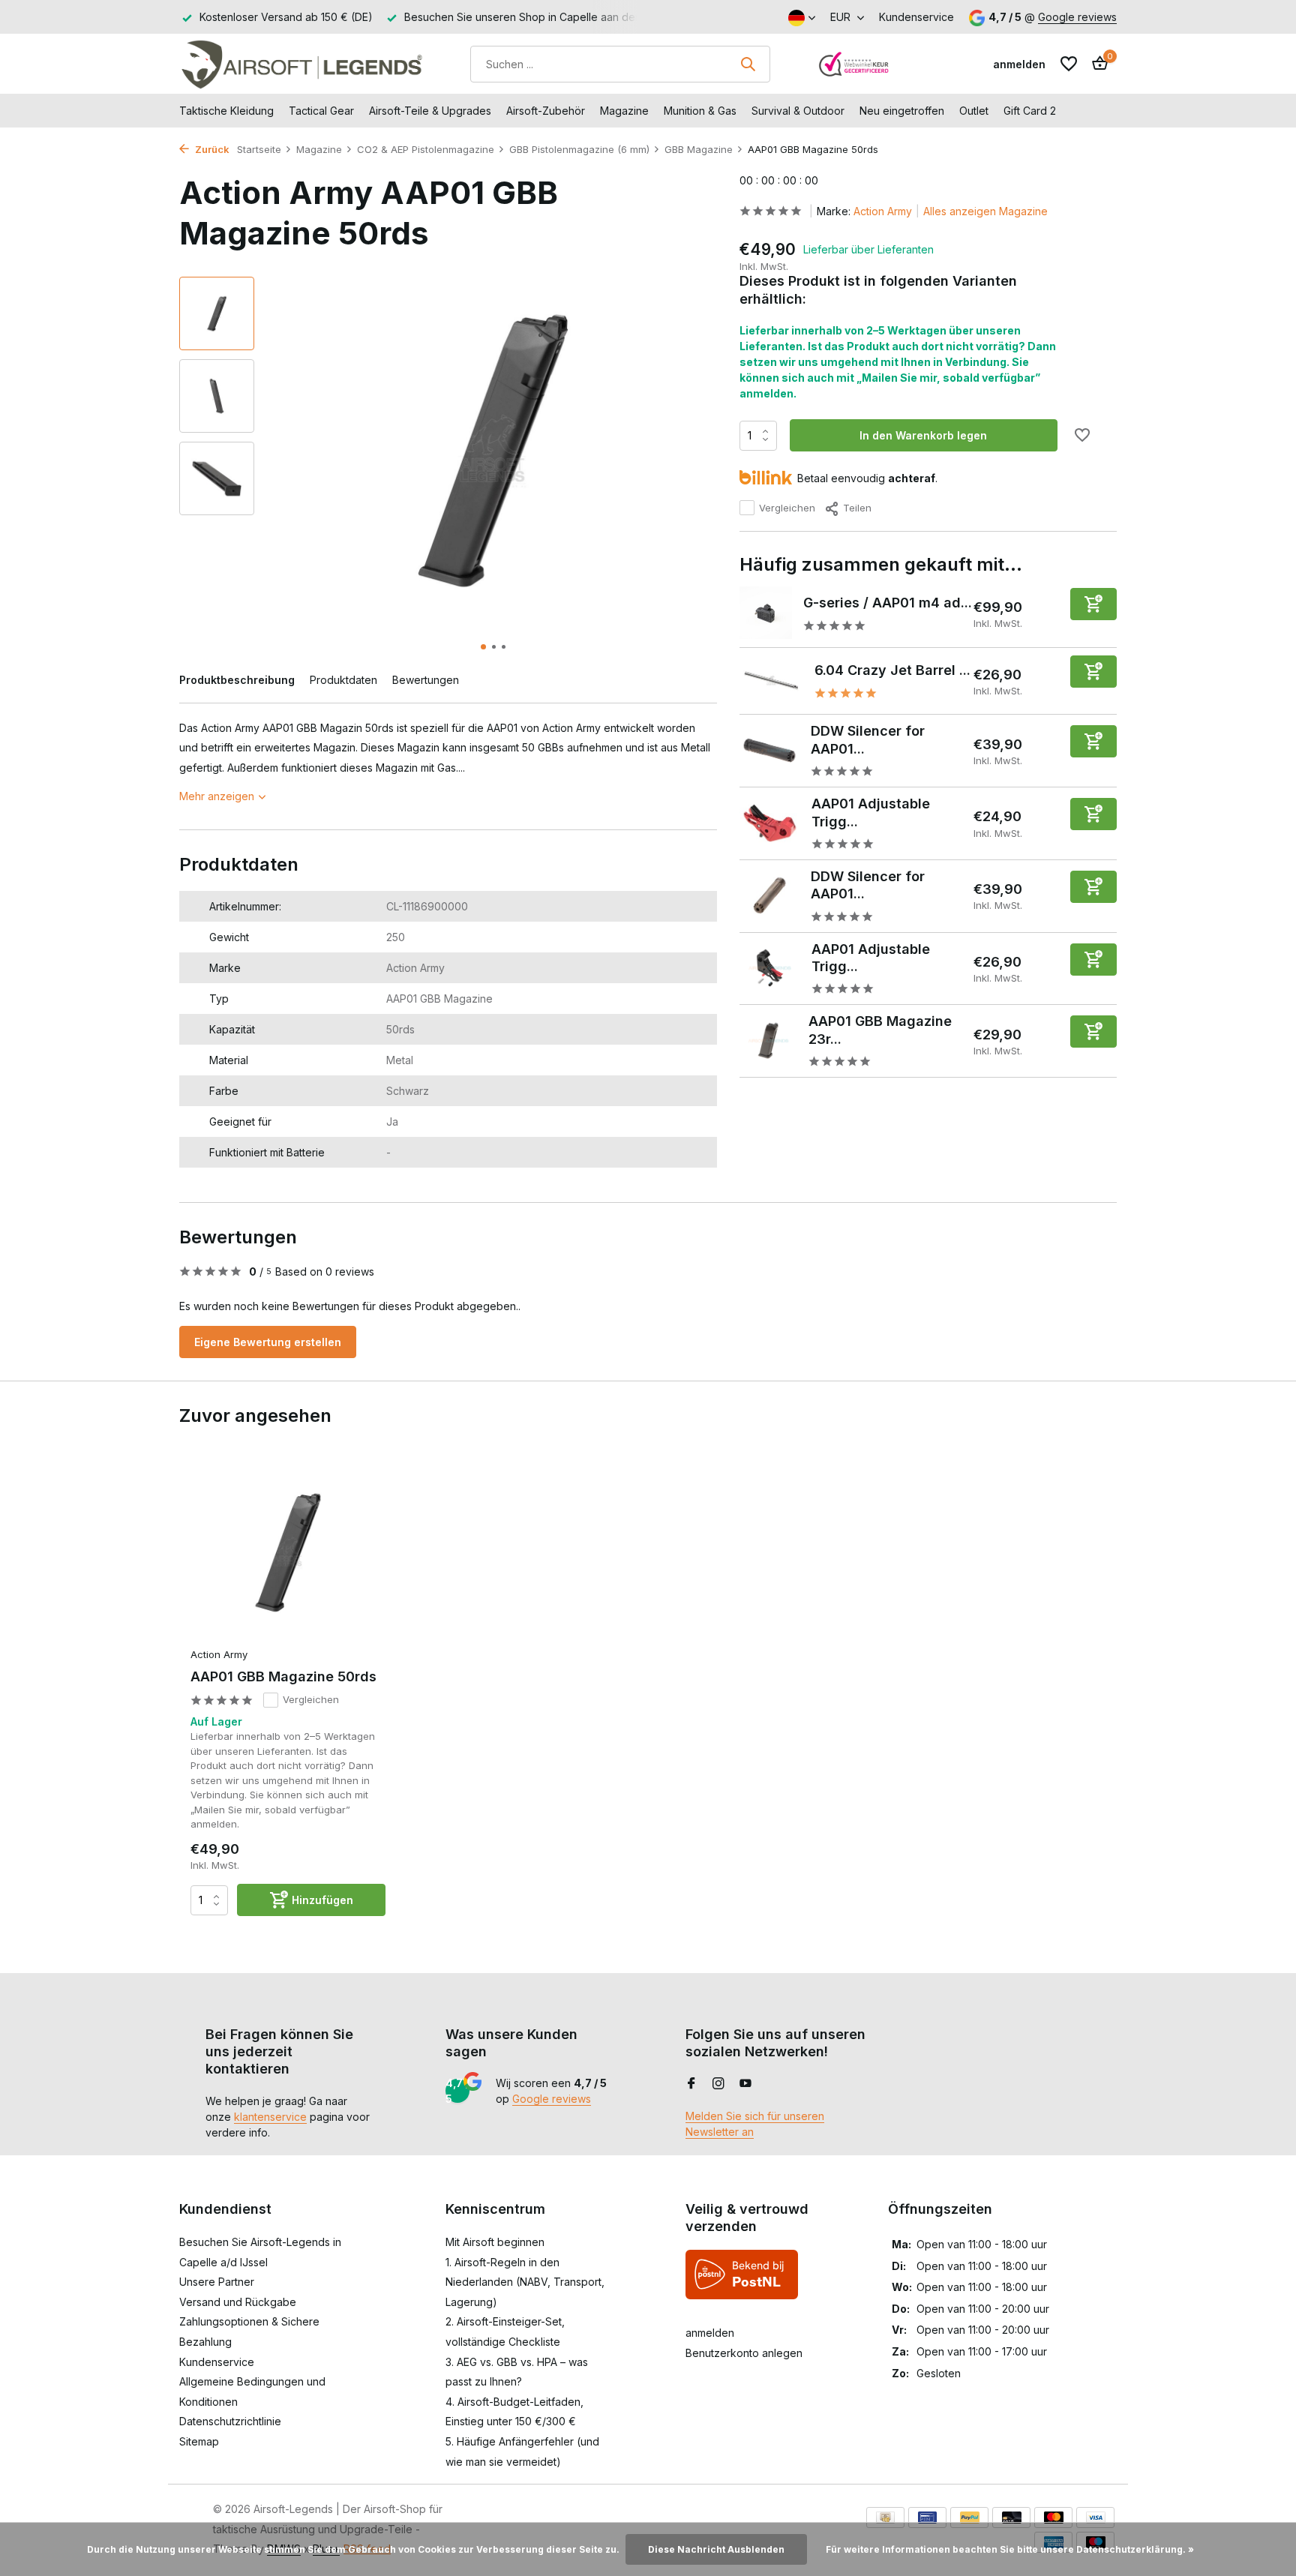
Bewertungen (426, 680)
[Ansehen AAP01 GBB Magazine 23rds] (769, 1040)
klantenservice (270, 2117)
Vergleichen (787, 508)
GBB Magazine (699, 149)
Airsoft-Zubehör (546, 111)
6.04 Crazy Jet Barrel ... (892, 669)
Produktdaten (343, 680)
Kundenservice (916, 17)
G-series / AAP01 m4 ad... (888, 602)
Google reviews (1077, 17)
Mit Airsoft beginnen (495, 2242)
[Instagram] (718, 2084)
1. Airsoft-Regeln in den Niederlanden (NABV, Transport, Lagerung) (525, 2282)
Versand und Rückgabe (238, 2302)
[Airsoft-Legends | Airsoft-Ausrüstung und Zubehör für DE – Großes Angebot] (301, 64)
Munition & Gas (700, 111)
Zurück (211, 149)
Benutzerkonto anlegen (744, 2353)
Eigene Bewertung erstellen (268, 1342)
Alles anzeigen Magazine (985, 211)
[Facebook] (691, 2084)
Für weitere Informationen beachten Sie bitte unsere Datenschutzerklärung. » (1010, 2549)
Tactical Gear (321, 111)
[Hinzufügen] (1093, 603)
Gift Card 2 (1030, 111)
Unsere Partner (217, 2282)
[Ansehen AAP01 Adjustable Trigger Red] (770, 823)
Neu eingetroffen (902, 111)
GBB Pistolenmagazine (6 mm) (579, 149)
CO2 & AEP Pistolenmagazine (426, 149)
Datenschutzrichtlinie (230, 2421)
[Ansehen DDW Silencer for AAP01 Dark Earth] (769, 895)
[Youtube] (745, 2084)
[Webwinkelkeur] (854, 64)
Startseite (259, 149)
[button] (483, 647)
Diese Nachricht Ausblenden (716, 2549)
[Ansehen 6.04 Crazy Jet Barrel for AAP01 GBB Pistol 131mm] (771, 681)
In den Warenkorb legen (923, 435)
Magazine (624, 111)
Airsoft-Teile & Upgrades (430, 111)
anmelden (710, 2333)
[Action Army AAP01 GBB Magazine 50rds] (288, 1553)
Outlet (974, 111)
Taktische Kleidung (226, 111)
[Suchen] (748, 64)
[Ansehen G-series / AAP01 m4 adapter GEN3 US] (766, 613)
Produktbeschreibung (237, 680)
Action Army (883, 211)
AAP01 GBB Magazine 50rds (283, 1676)
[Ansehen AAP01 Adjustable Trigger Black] (770, 968)
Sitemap (199, 2441)
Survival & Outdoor (798, 111)
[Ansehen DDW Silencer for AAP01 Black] (769, 750)
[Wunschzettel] (1069, 64)
